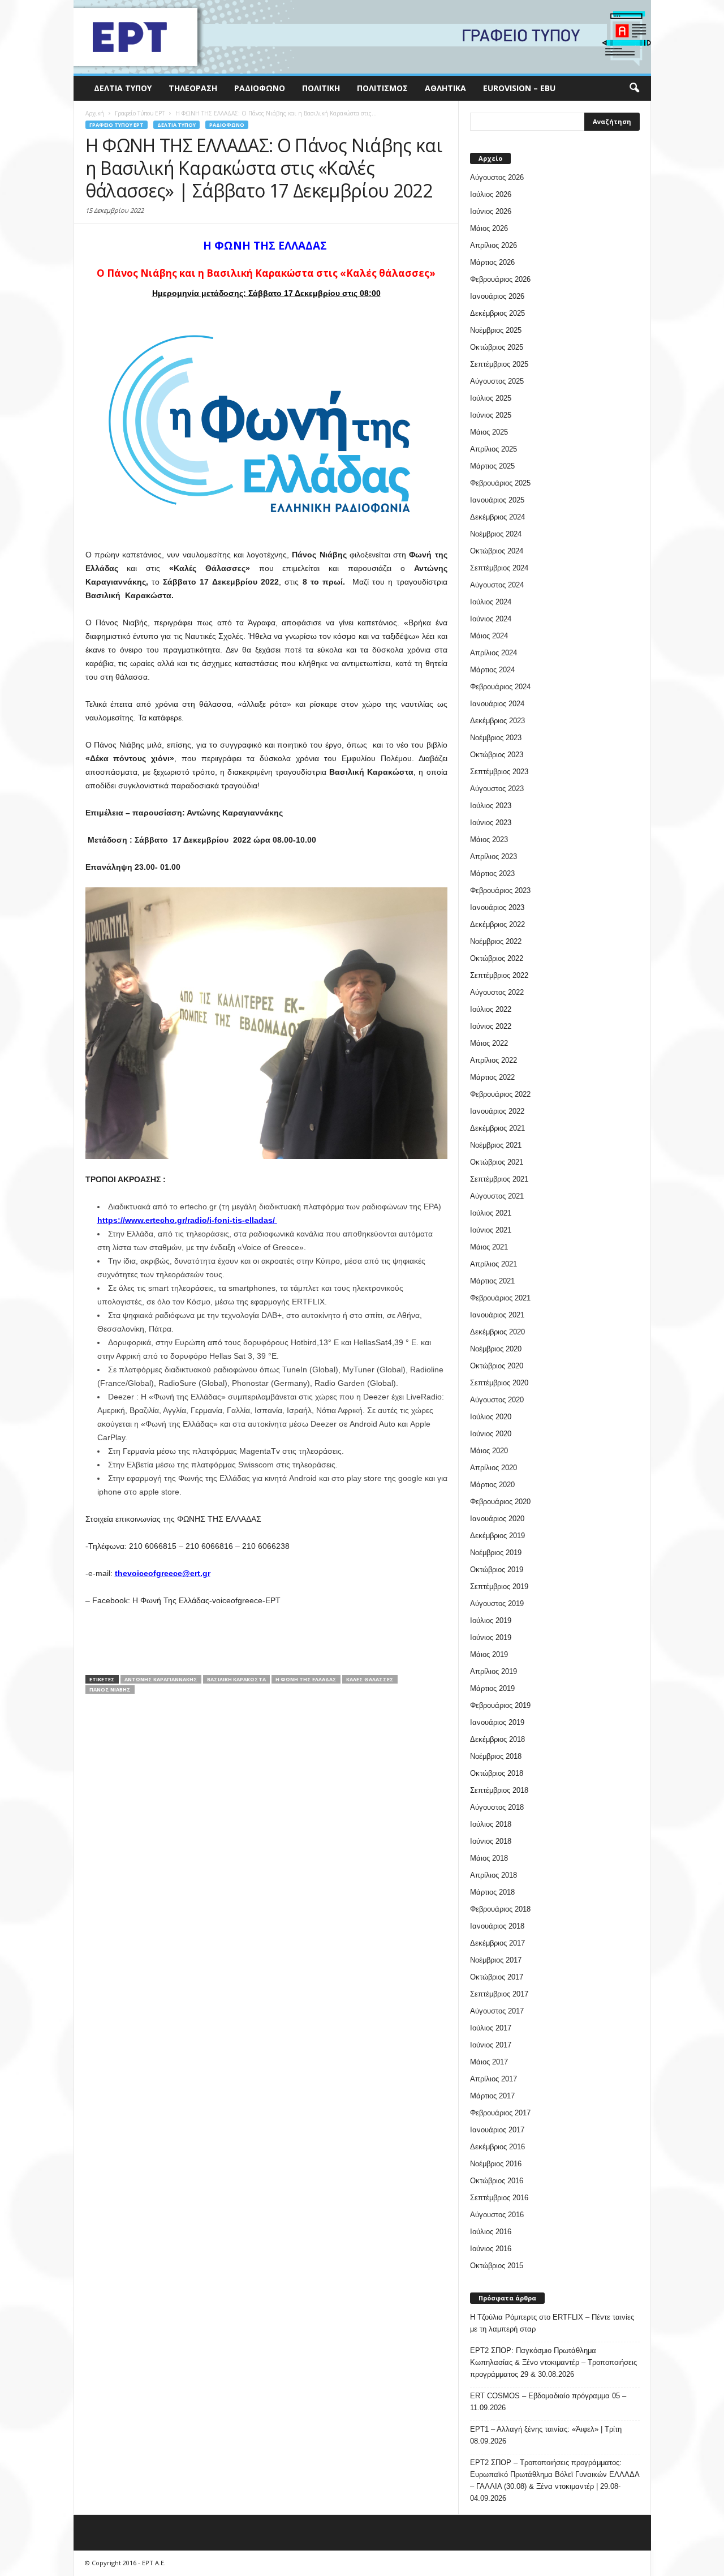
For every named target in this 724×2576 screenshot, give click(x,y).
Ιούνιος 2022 (491, 1026)
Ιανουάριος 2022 (497, 1111)
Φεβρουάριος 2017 (500, 2113)
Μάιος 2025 (489, 432)
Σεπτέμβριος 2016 (499, 2198)
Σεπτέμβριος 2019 (499, 1587)
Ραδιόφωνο (260, 88)
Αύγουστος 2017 (497, 2011)
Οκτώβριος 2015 (497, 2266)
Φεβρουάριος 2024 (500, 687)
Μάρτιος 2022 (492, 1077)
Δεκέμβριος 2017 (497, 1943)
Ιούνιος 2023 (491, 823)
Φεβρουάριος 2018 (500, 1909)
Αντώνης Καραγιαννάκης (161, 1679)
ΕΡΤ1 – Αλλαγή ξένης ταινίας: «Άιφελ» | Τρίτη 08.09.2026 (546, 2435)
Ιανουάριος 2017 (497, 2130)
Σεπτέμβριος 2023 (499, 772)
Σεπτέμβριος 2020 (499, 1383)
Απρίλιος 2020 (494, 1468)
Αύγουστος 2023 (497, 789)
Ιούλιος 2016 (491, 2232)
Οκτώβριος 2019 (497, 1570)
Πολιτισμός (382, 88)
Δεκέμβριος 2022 (497, 924)
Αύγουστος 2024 (497, 585)
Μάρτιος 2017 (492, 2096)
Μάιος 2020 (489, 1451)
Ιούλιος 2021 (491, 1213)
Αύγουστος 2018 (497, 1807)
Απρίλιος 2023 (494, 856)
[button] (634, 88)
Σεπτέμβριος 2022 (499, 975)
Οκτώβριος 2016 (497, 2181)
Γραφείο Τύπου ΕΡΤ (117, 125)
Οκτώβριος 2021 (497, 1162)
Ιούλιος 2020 (491, 1417)
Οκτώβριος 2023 (497, 755)
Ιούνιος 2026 (491, 211)
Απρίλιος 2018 (494, 1875)
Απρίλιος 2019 (494, 1671)
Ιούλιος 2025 (491, 398)
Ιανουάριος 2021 (497, 1315)
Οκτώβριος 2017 (497, 1977)
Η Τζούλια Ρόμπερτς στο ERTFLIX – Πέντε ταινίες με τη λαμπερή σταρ (552, 2323)
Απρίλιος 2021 (494, 1264)
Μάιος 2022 (489, 1043)
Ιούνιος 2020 (491, 1434)
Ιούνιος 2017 (491, 2045)
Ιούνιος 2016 (491, 2249)
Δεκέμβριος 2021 (497, 1128)
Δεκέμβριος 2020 (497, 1332)
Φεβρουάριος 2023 (500, 890)
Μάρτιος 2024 (492, 670)
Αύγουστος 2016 (497, 2215)
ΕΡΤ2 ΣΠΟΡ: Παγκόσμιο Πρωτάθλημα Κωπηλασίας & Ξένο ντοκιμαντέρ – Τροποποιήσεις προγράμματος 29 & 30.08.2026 (553, 2362)
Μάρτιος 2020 (492, 1485)
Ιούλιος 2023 (491, 806)
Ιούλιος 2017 (491, 2028)
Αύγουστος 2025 (497, 381)
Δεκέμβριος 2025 (497, 313)
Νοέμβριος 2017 (496, 1960)
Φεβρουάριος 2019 (500, 1705)
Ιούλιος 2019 (491, 1620)
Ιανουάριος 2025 (497, 500)
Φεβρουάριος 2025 (500, 483)
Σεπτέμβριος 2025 (499, 364)
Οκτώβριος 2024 (497, 551)
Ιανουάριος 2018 (497, 1926)
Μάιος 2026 (489, 228)
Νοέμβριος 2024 (496, 534)
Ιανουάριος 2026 (497, 296)
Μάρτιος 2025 (492, 466)
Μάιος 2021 (489, 1247)
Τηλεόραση (193, 88)
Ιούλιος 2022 (491, 1009)
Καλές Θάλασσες (370, 1679)
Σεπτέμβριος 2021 (499, 1179)
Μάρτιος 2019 (492, 1688)
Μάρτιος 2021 (492, 1281)
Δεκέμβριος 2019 (497, 1536)
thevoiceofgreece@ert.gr (163, 1573)
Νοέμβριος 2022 (496, 941)
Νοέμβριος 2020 (496, 1349)
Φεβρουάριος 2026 (500, 279)
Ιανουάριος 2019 (497, 1722)
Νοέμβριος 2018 (496, 1756)
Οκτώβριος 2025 (497, 347)
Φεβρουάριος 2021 (500, 1298)
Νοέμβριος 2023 (496, 738)
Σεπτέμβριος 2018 (499, 1790)
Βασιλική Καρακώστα (236, 1679)
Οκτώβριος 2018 (497, 1773)
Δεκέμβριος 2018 (497, 1739)
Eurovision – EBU (519, 88)
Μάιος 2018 (489, 1858)
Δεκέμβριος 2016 (497, 2147)
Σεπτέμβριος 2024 (499, 568)
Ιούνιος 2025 (491, 415)
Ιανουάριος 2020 (497, 1519)
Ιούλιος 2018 (491, 1824)
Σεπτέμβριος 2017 (499, 1994)
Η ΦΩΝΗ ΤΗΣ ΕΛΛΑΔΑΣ (306, 1679)
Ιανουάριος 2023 (497, 907)
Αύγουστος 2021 (497, 1196)
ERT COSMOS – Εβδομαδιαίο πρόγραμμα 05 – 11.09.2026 (548, 2402)
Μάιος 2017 (489, 2062)
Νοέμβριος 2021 (496, 1145)
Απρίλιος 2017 (494, 2079)
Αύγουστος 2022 (497, 992)
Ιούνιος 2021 (491, 1230)
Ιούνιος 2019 (491, 1637)
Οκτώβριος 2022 (497, 958)
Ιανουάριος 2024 (497, 704)
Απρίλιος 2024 (494, 653)
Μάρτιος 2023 (492, 873)
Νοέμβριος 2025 (496, 330)
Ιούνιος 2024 (491, 619)
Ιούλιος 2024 (491, 602)
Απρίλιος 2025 (494, 449)
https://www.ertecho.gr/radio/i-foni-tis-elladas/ (186, 1220)
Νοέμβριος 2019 (496, 1553)
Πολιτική (321, 88)
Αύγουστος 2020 (497, 1400)
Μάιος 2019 (489, 1654)
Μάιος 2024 (489, 636)
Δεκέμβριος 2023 (497, 721)
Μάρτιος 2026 (492, 262)
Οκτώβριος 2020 (497, 1366)
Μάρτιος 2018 (492, 1892)
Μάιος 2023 (489, 840)
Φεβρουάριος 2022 (500, 1094)
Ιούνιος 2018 (491, 1841)
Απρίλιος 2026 (494, 245)
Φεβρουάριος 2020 (500, 1502)
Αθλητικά (445, 88)
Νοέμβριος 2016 (496, 2164)
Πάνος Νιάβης (110, 1690)
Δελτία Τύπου (123, 88)
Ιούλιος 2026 (491, 194)
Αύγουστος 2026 (497, 177)
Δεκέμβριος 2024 (497, 517)
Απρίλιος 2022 (494, 1060)
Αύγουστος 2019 (497, 1603)
